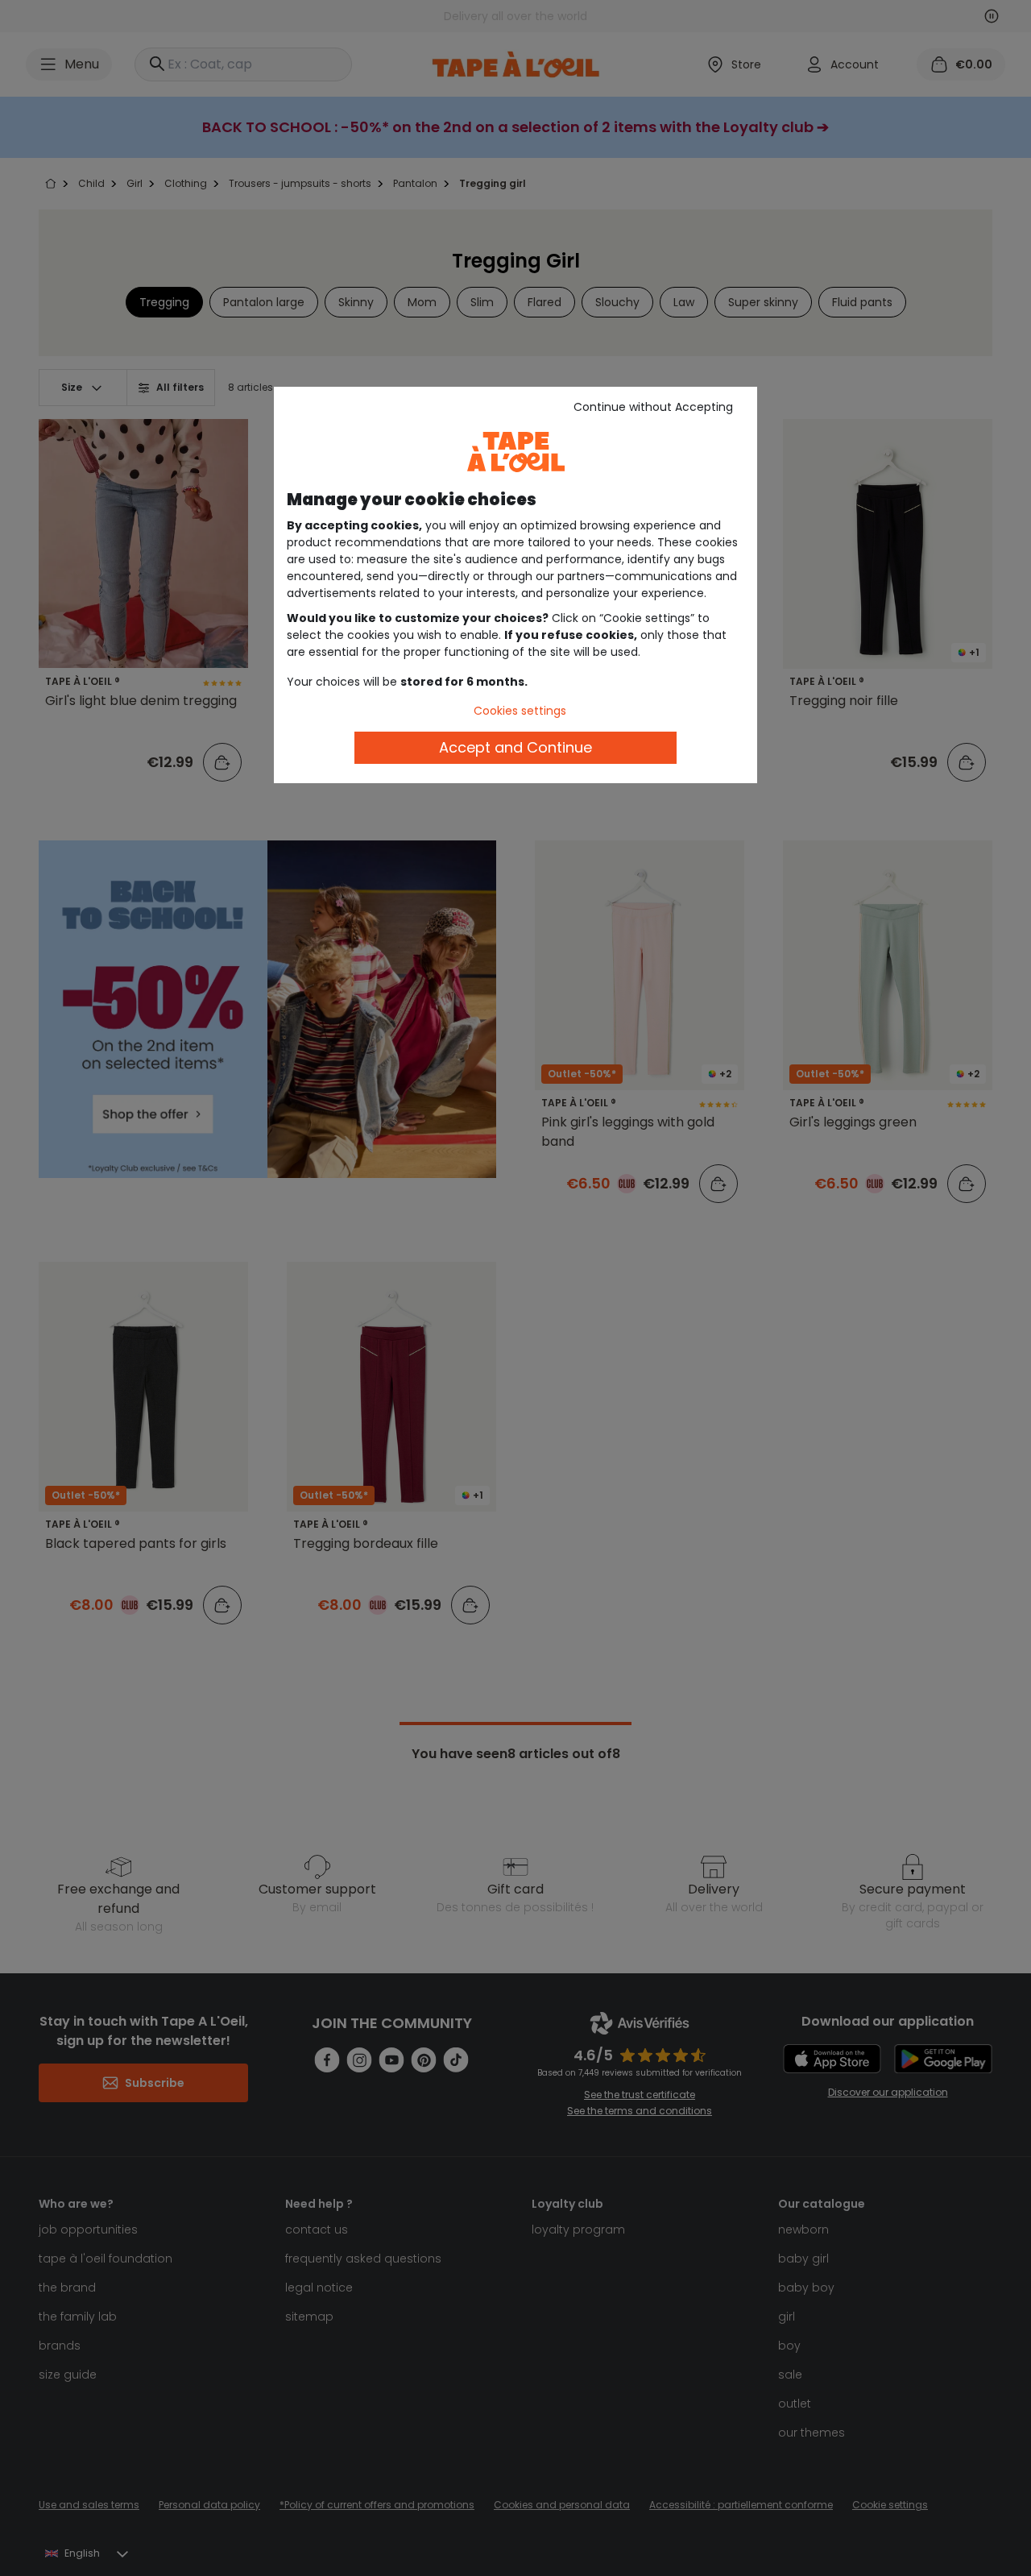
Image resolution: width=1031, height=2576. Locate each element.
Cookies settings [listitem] (520, 711)
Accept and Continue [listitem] (515, 747)
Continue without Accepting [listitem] (653, 407)
